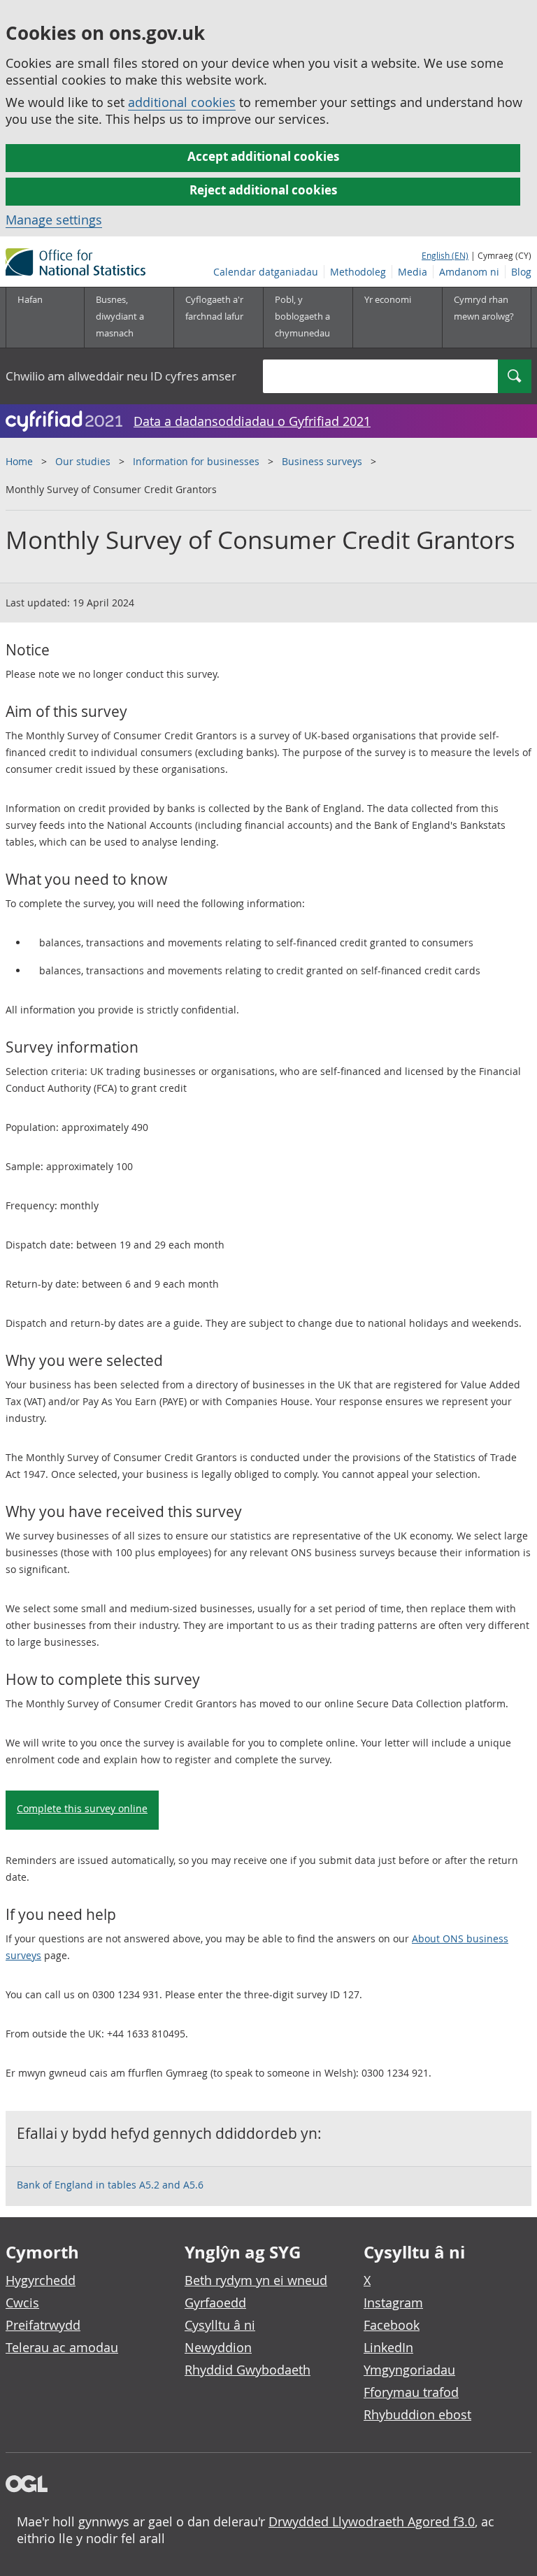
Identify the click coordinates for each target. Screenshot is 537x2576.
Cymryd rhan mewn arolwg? (484, 308)
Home (19, 461)
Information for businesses (196, 461)
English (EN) (445, 255)
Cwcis (22, 2303)
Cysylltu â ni (220, 2325)
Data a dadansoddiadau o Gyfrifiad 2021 (252, 421)
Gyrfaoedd (215, 2303)
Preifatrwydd (43, 2325)
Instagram (393, 2303)
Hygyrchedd (41, 2280)
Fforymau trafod (411, 2392)
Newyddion (218, 2347)
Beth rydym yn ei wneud (256, 2280)
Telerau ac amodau (62, 2347)
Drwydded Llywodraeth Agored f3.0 (372, 2521)
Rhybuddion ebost (417, 2414)
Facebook (392, 2325)
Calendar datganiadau (266, 272)
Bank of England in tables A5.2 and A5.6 (110, 2185)
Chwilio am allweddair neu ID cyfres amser (121, 376)
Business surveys (322, 461)
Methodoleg (358, 272)
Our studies (84, 461)
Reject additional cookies (263, 190)
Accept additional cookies (263, 156)
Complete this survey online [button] (82, 1808)
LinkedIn (388, 2347)
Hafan (30, 299)
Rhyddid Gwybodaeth (248, 2370)
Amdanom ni (469, 272)
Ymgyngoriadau (409, 2370)
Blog (521, 272)
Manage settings (54, 220)
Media (413, 272)
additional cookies (182, 102)
